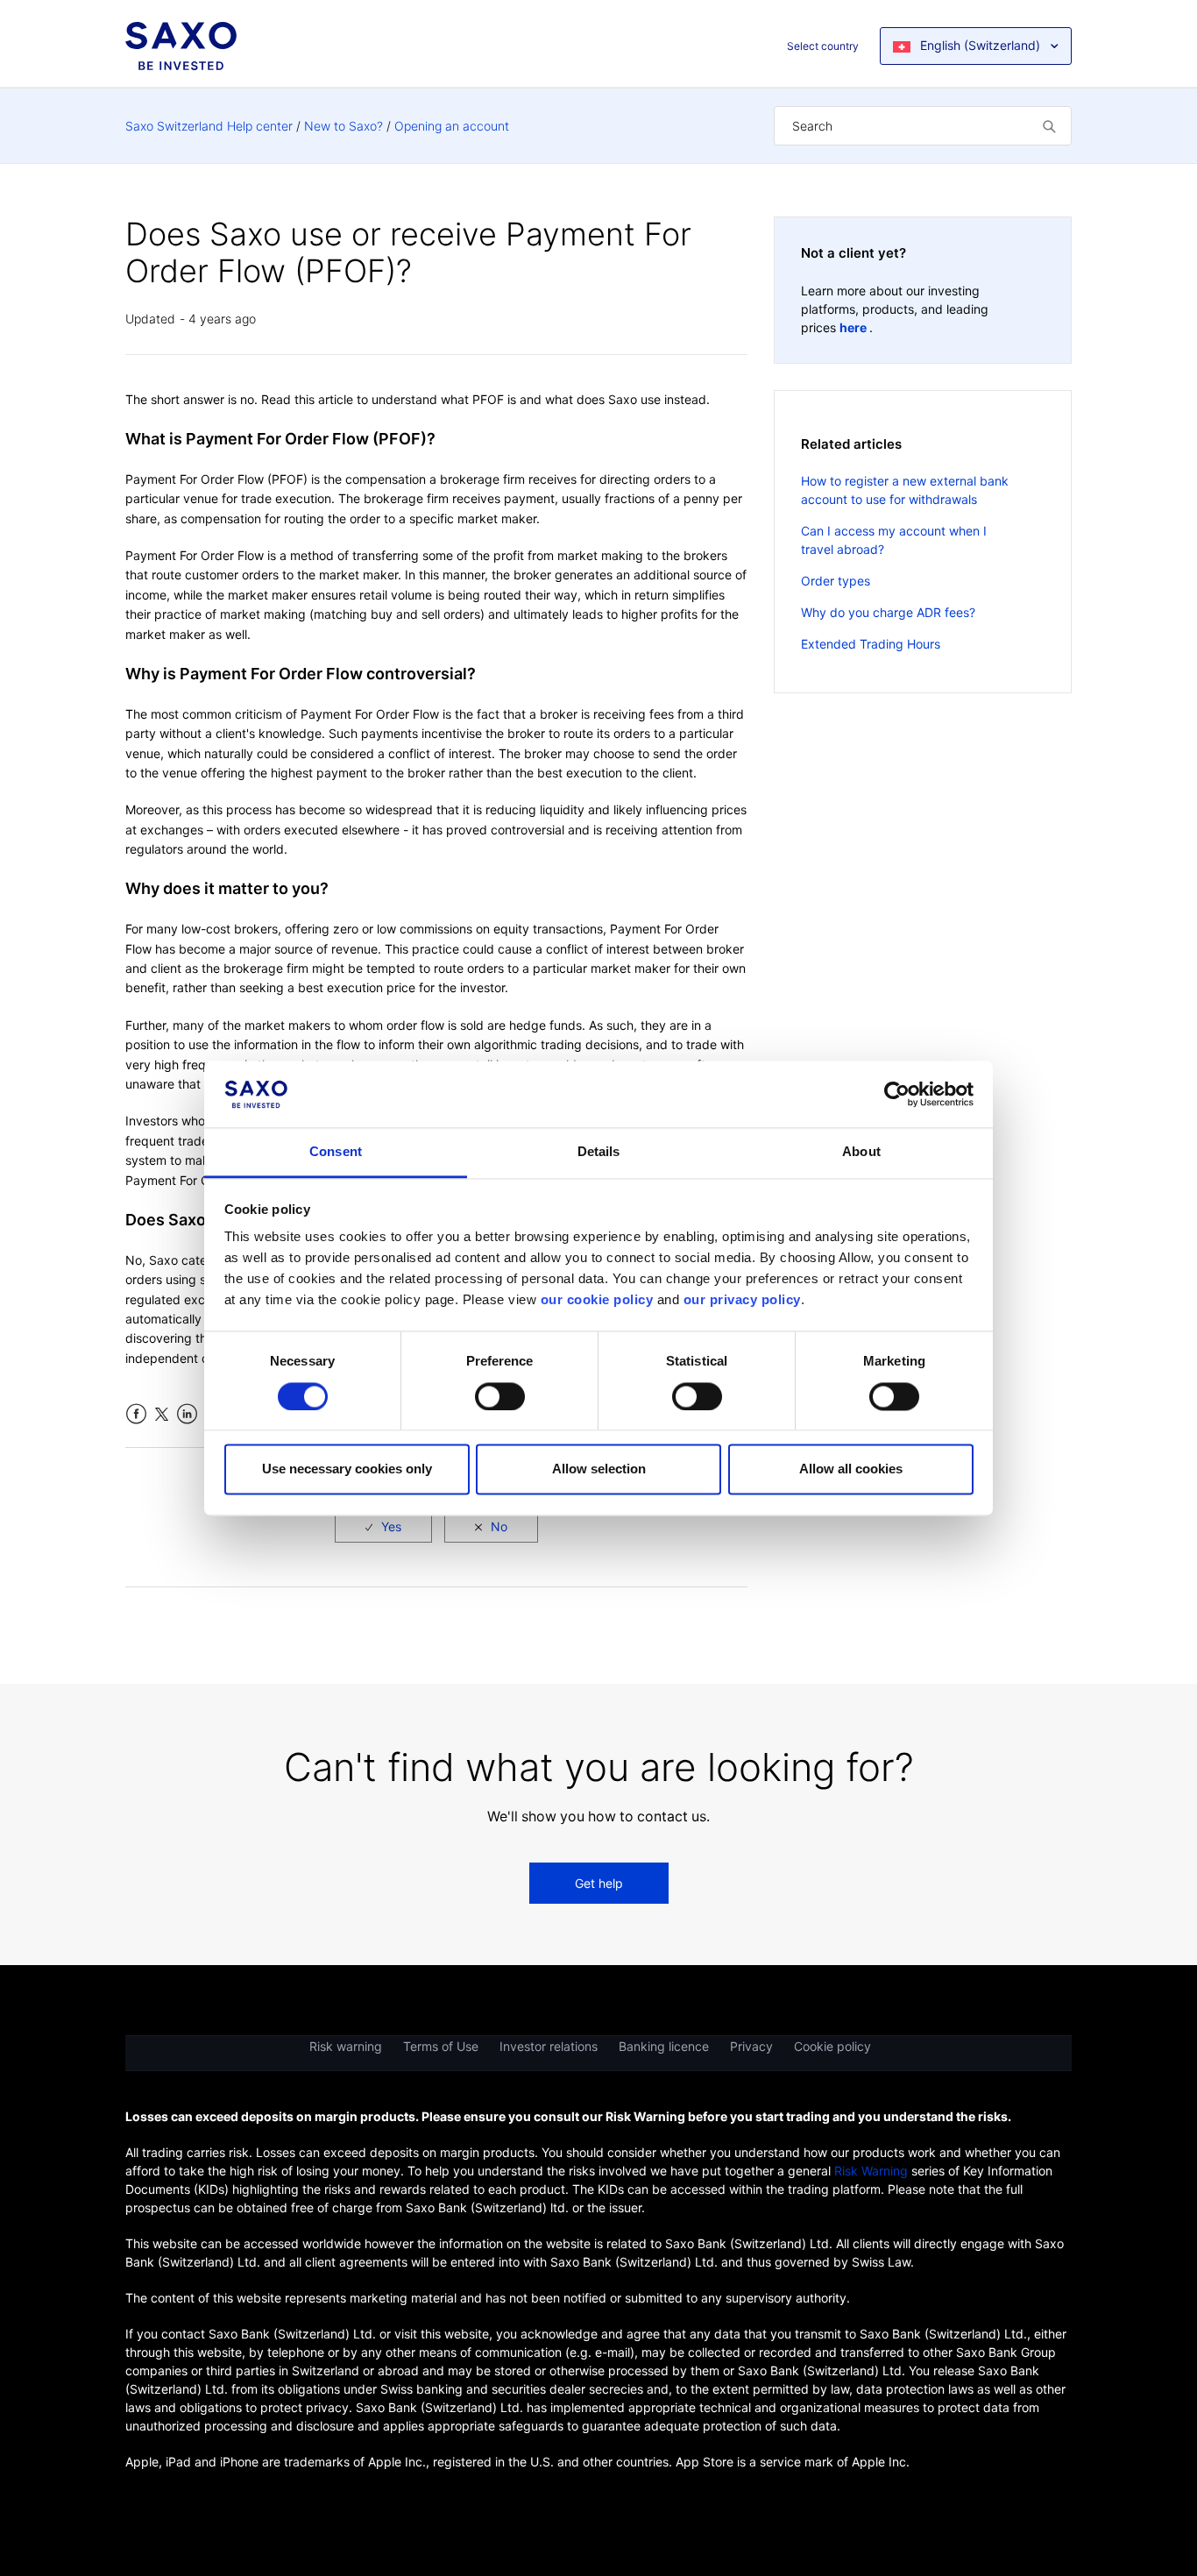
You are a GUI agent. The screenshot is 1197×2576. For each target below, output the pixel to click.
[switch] (500, 1396)
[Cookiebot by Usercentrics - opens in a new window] (897, 1094)
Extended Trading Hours (871, 644)
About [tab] (861, 1152)
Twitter (162, 1414)
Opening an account (452, 126)
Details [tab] (599, 1152)
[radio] (383, 1526)
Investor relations (549, 2046)
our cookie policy (597, 1300)
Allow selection (599, 1469)
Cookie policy (832, 2046)
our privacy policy (742, 1300)
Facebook (136, 1414)
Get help (599, 1883)
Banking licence (664, 2046)
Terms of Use (441, 2046)
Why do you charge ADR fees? (888, 612)
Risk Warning (871, 2171)
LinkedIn (187, 1414)
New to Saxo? (344, 126)
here (854, 327)
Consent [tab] (336, 1152)
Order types (836, 581)
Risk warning (346, 2046)
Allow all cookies (851, 1469)
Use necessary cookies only (347, 1469)
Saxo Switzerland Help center (209, 126)
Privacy (751, 2046)
